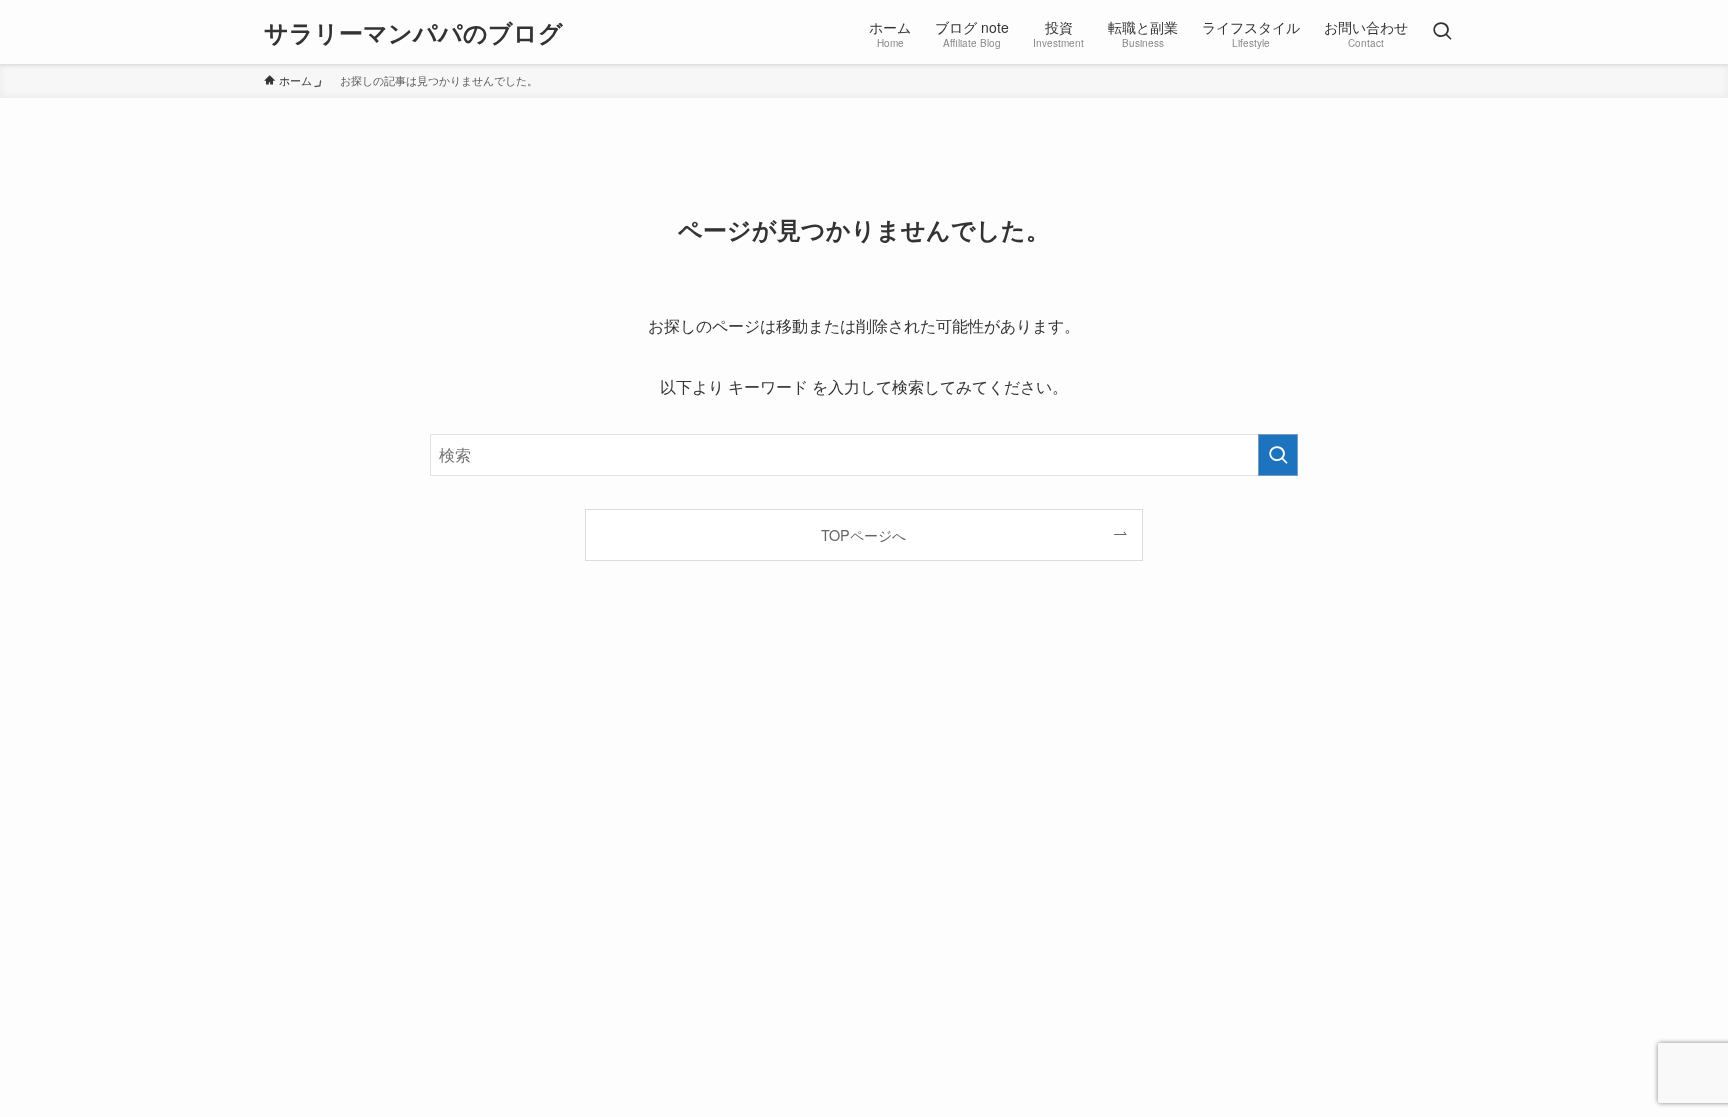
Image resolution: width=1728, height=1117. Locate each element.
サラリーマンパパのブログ (413, 32)
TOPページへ (863, 534)
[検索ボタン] (1442, 32)
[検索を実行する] (1278, 455)
